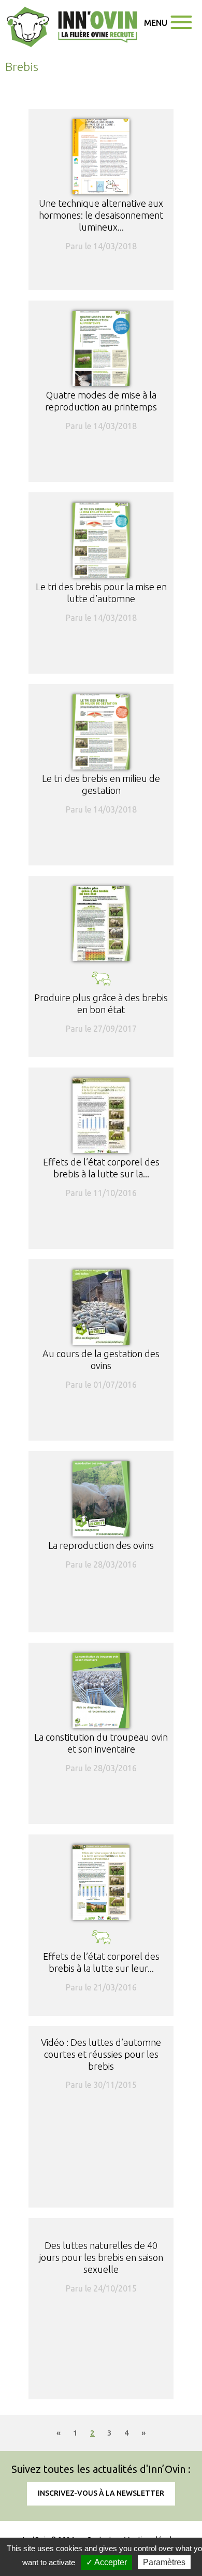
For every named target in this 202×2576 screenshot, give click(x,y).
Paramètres (164, 2562)
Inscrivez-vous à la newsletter (101, 2493)
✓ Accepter (106, 2562)
